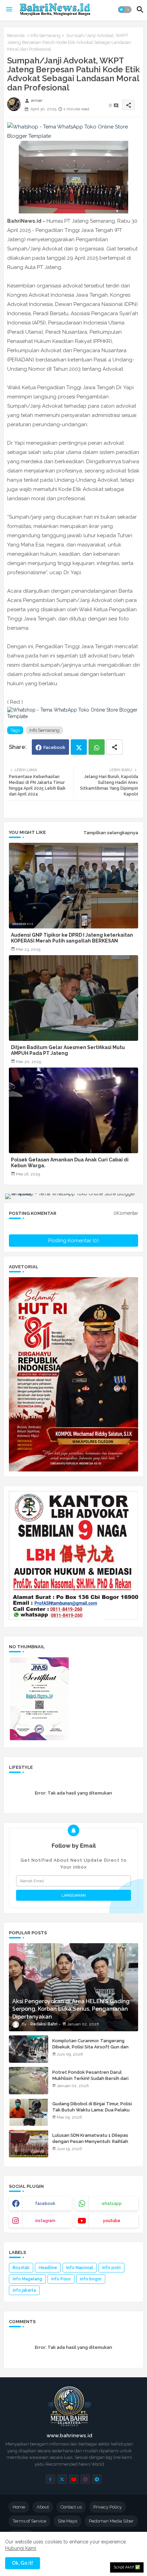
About (43, 2507)
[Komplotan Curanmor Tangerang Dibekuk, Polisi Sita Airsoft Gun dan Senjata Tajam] (29, 2049)
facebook (45, 2204)
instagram (45, 2221)
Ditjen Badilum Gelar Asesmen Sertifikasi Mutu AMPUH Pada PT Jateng (68, 1050)
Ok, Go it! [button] (23, 2563)
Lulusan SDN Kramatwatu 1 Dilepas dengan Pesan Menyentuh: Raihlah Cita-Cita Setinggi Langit (90, 2141)
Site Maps (68, 2521)
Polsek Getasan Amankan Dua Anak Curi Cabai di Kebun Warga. (70, 1163)
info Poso (61, 2279)
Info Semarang (45, 35)
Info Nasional (80, 2268)
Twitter (79, 747)
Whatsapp (97, 747)
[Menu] (9, 10)
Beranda (16, 35)
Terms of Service (29, 2521)
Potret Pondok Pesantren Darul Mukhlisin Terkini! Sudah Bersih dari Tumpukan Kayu (90, 2078)
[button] (125, 10)
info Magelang (27, 2279)
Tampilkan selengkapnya (111, 833)
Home (19, 2507)
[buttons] (50, 2479)
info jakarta (24, 2290)
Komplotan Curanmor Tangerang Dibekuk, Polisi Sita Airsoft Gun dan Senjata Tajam (90, 2047)
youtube (112, 2221)
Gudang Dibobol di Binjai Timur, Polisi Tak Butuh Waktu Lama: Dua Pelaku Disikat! (92, 2110)
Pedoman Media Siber (111, 2521)
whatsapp (112, 2204)
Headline (48, 2268)
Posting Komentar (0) (73, 1241)
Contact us (71, 2507)
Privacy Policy (108, 2507)
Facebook (54, 747)
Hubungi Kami (21, 2548)
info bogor (91, 2279)
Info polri (111, 2268)
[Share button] (115, 747)
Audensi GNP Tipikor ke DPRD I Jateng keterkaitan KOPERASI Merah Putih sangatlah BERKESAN (72, 938)
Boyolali (21, 2268)
